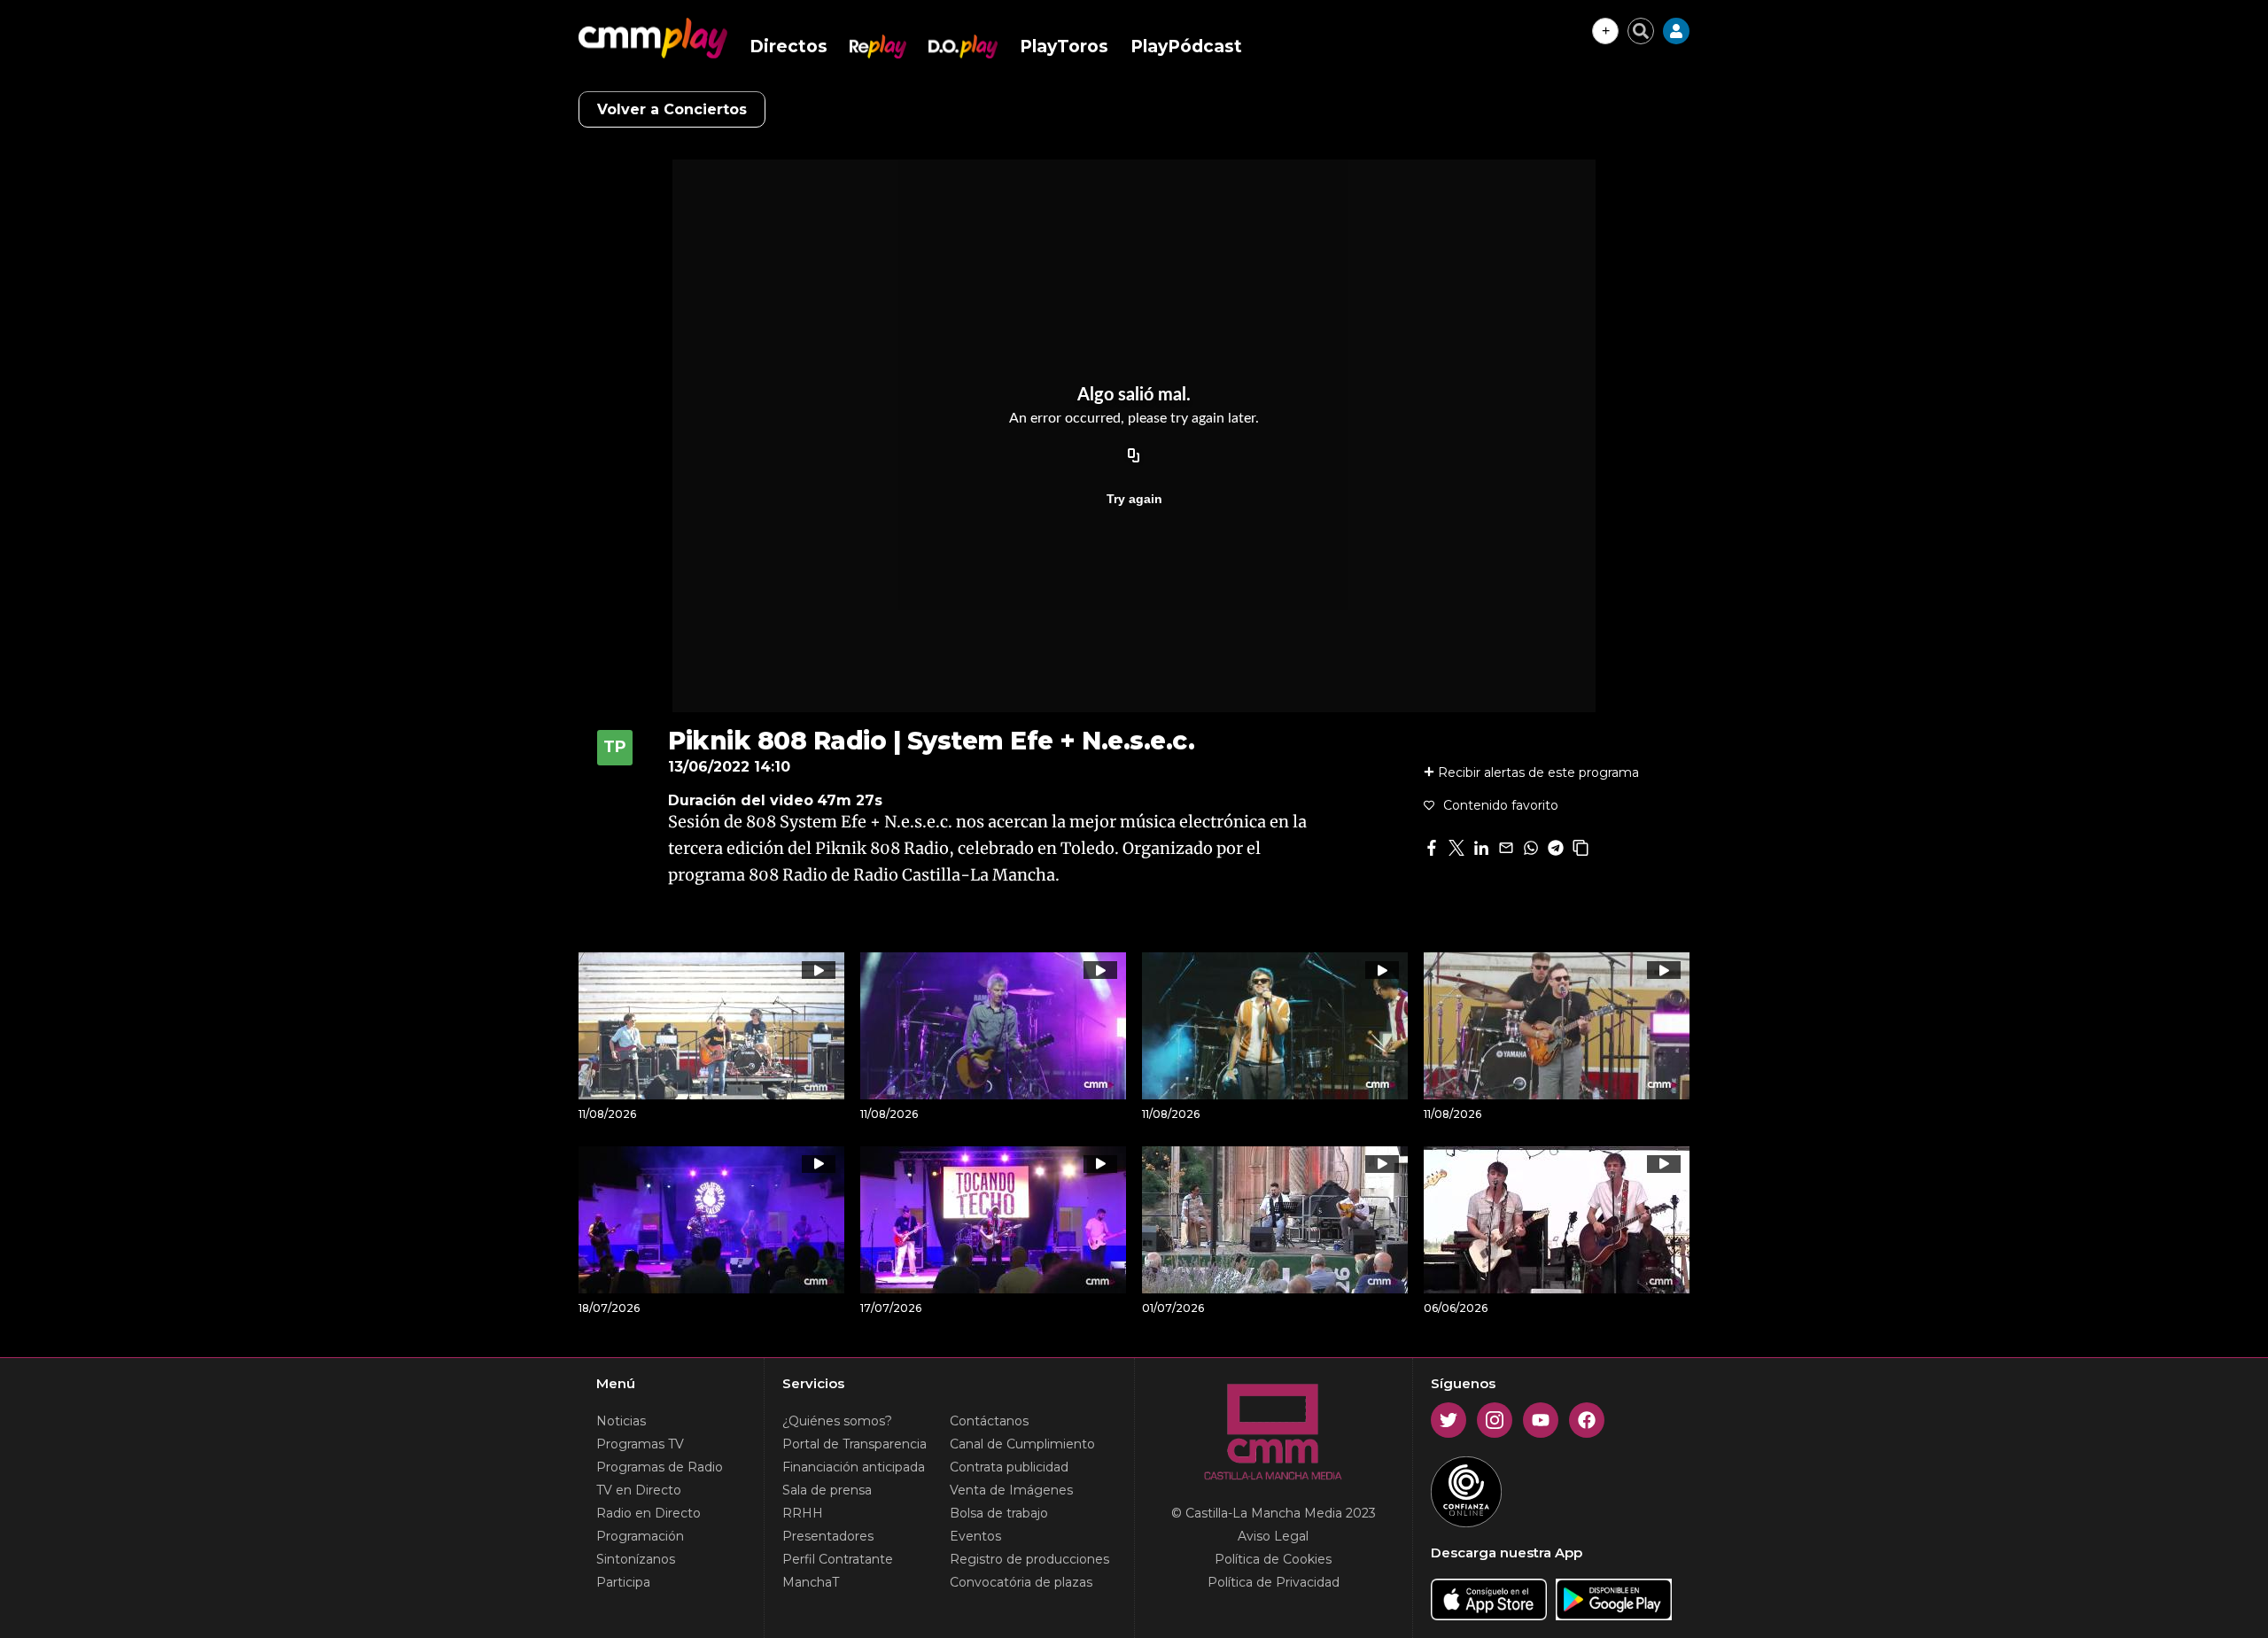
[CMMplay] (653, 38)
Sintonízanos (636, 1559)
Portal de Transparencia (854, 1444)
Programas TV (640, 1444)
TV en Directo (639, 1490)
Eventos (975, 1536)
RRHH (803, 1513)
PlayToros (1064, 47)
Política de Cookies (1273, 1559)
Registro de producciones (1029, 1559)
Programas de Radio (660, 1467)
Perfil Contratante (838, 1559)
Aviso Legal (1273, 1536)
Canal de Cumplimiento (1022, 1444)
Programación (640, 1536)
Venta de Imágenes (1011, 1490)
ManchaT (811, 1582)
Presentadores (828, 1536)
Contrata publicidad (1009, 1467)
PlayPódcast (1186, 47)
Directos (788, 47)
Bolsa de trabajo (999, 1513)
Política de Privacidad (1274, 1582)
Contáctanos (989, 1421)
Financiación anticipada (854, 1467)
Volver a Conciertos (672, 109)
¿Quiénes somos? (837, 1421)
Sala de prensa (827, 1490)
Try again (1134, 499)
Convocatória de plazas (1021, 1582)
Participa (623, 1582)
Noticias (621, 1421)
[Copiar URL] (1134, 456)
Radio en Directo (649, 1513)
